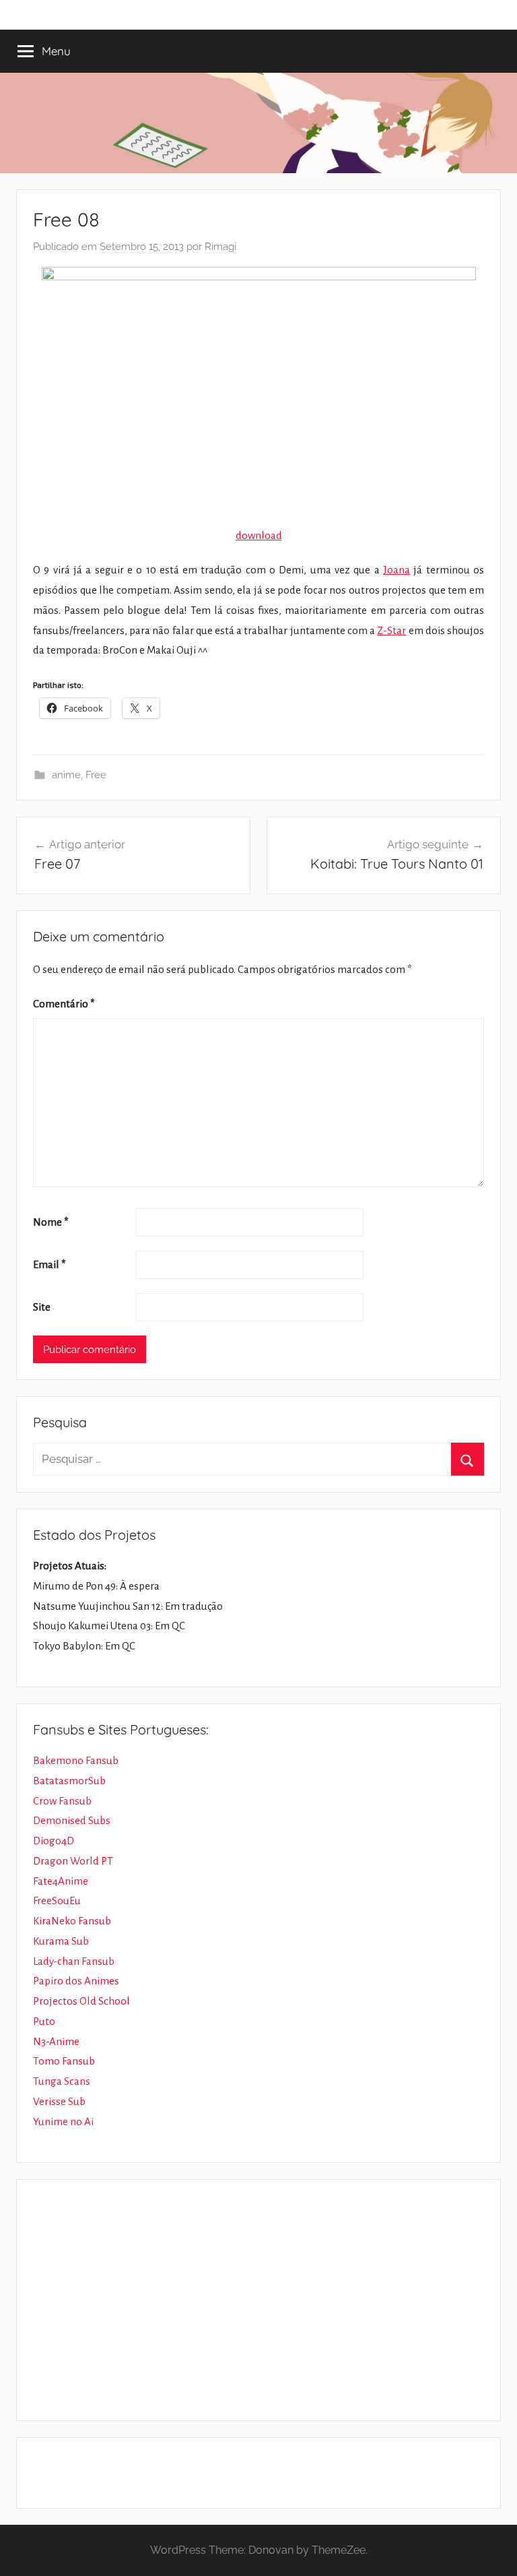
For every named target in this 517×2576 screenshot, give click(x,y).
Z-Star (391, 630)
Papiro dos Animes (76, 1981)
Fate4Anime (61, 1881)
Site (42, 1307)
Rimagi (220, 247)
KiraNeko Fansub (72, 1921)
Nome (51, 1222)
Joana (397, 570)
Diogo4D (54, 1841)
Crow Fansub (62, 1801)
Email (49, 1264)
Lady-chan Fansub (74, 1961)
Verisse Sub (59, 2101)
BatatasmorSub (69, 1781)
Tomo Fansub (64, 2061)
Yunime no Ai (63, 2122)
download (259, 535)
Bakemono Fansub (76, 1760)
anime (66, 775)
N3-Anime (56, 2041)
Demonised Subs (72, 1820)
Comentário (64, 1004)
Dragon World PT (73, 1861)
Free (96, 775)
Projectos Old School (81, 2001)
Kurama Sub (61, 1941)
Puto (44, 2021)
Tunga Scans (62, 2081)
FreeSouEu (57, 1900)
